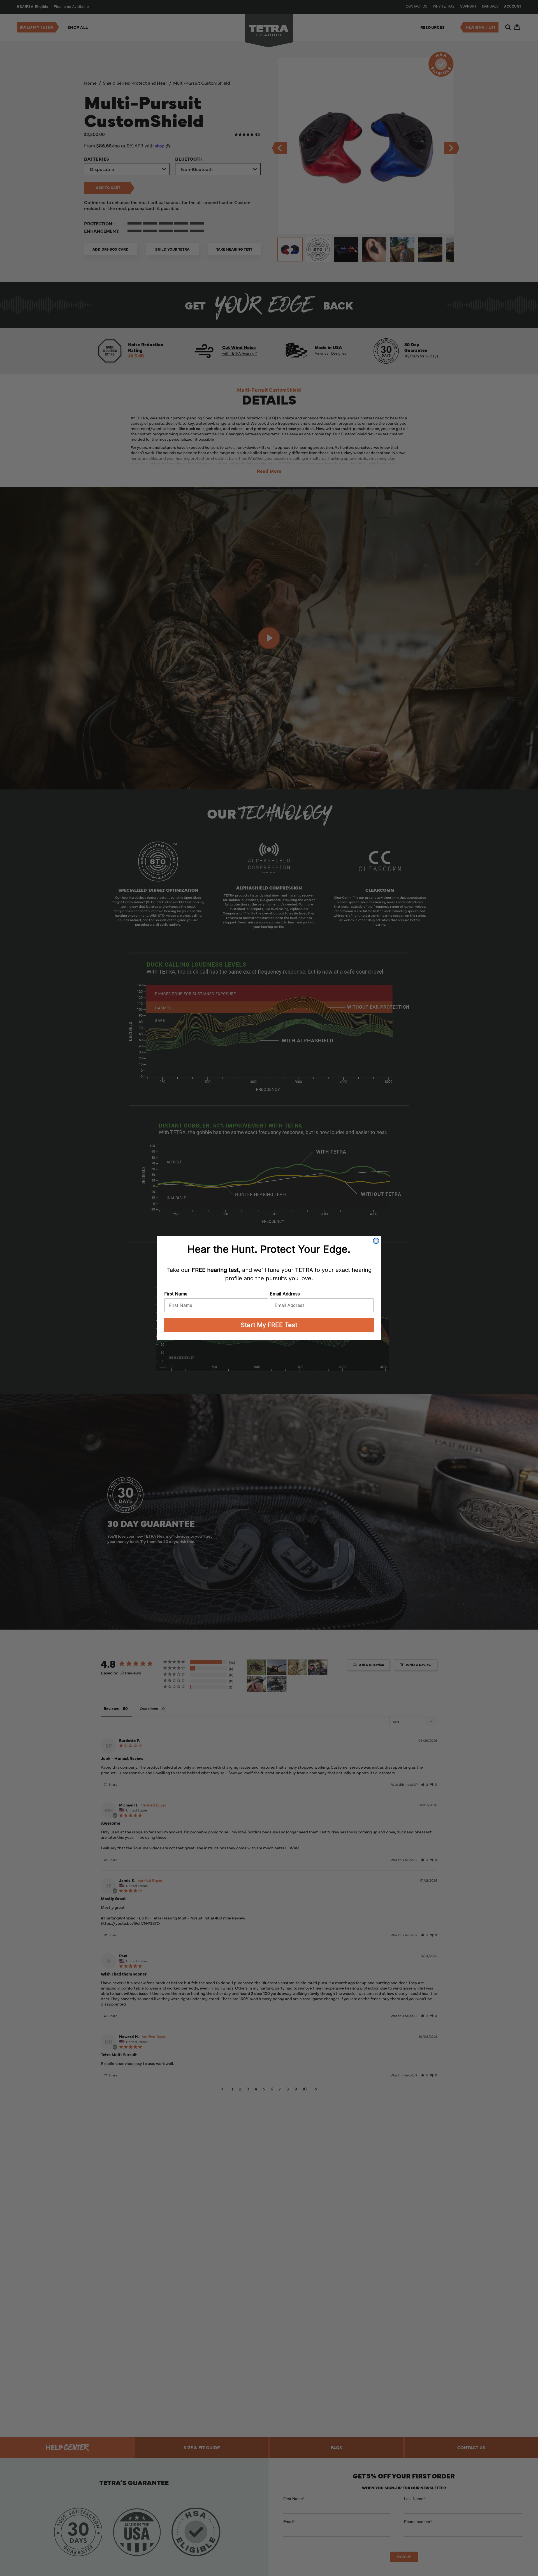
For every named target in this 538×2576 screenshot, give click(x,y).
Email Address (285, 1294)
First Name (176, 1294)
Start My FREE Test (269, 1325)
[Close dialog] (376, 1241)
